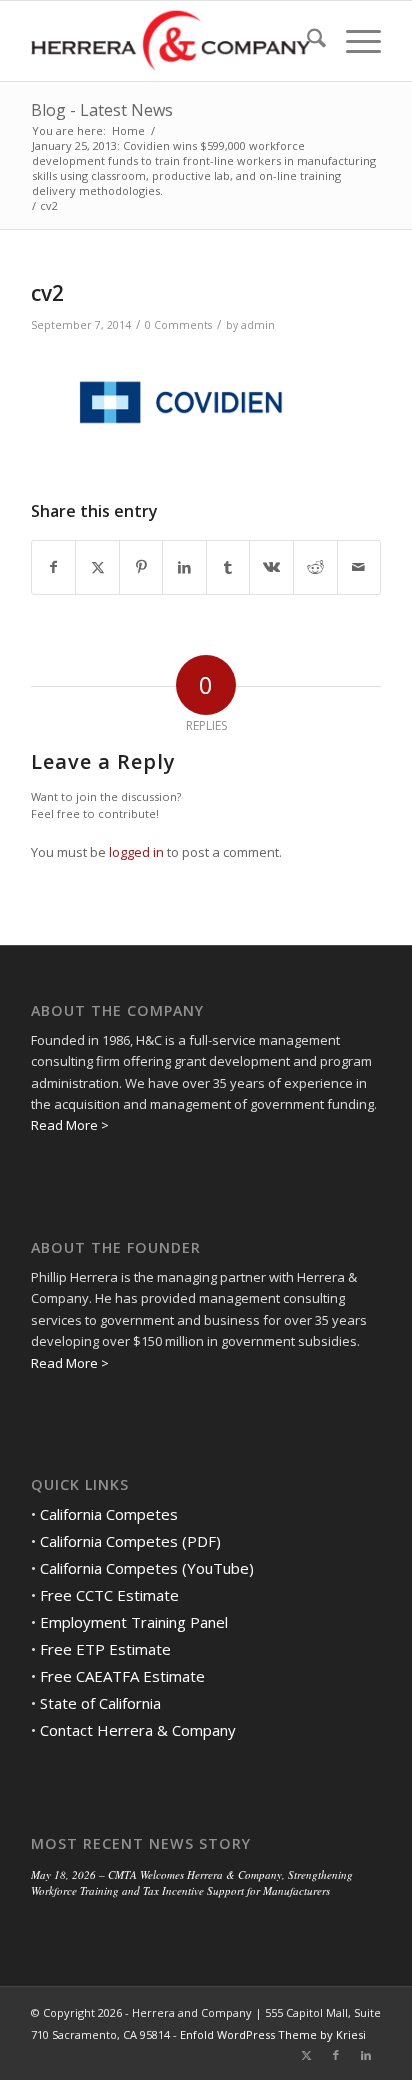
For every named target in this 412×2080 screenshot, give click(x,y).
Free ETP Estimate (105, 1649)
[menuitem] (306, 41)
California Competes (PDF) (130, 1541)
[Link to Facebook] (336, 2055)
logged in (136, 852)
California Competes (109, 1514)
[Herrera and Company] (171, 41)
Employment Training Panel (134, 1622)
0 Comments (178, 325)
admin (258, 325)
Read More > (70, 1125)
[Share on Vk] (271, 567)
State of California (100, 1703)
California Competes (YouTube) (147, 1568)
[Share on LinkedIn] (184, 567)
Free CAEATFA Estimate (122, 1676)
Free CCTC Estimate (109, 1595)
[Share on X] (97, 567)
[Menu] (353, 41)
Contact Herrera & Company (138, 1730)
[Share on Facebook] (54, 567)
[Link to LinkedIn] (366, 2055)
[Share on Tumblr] (228, 567)
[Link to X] (306, 2055)
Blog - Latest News (102, 110)
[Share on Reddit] (315, 567)
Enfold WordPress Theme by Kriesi (273, 2034)
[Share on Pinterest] (141, 567)
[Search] (306, 41)
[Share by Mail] (359, 567)
